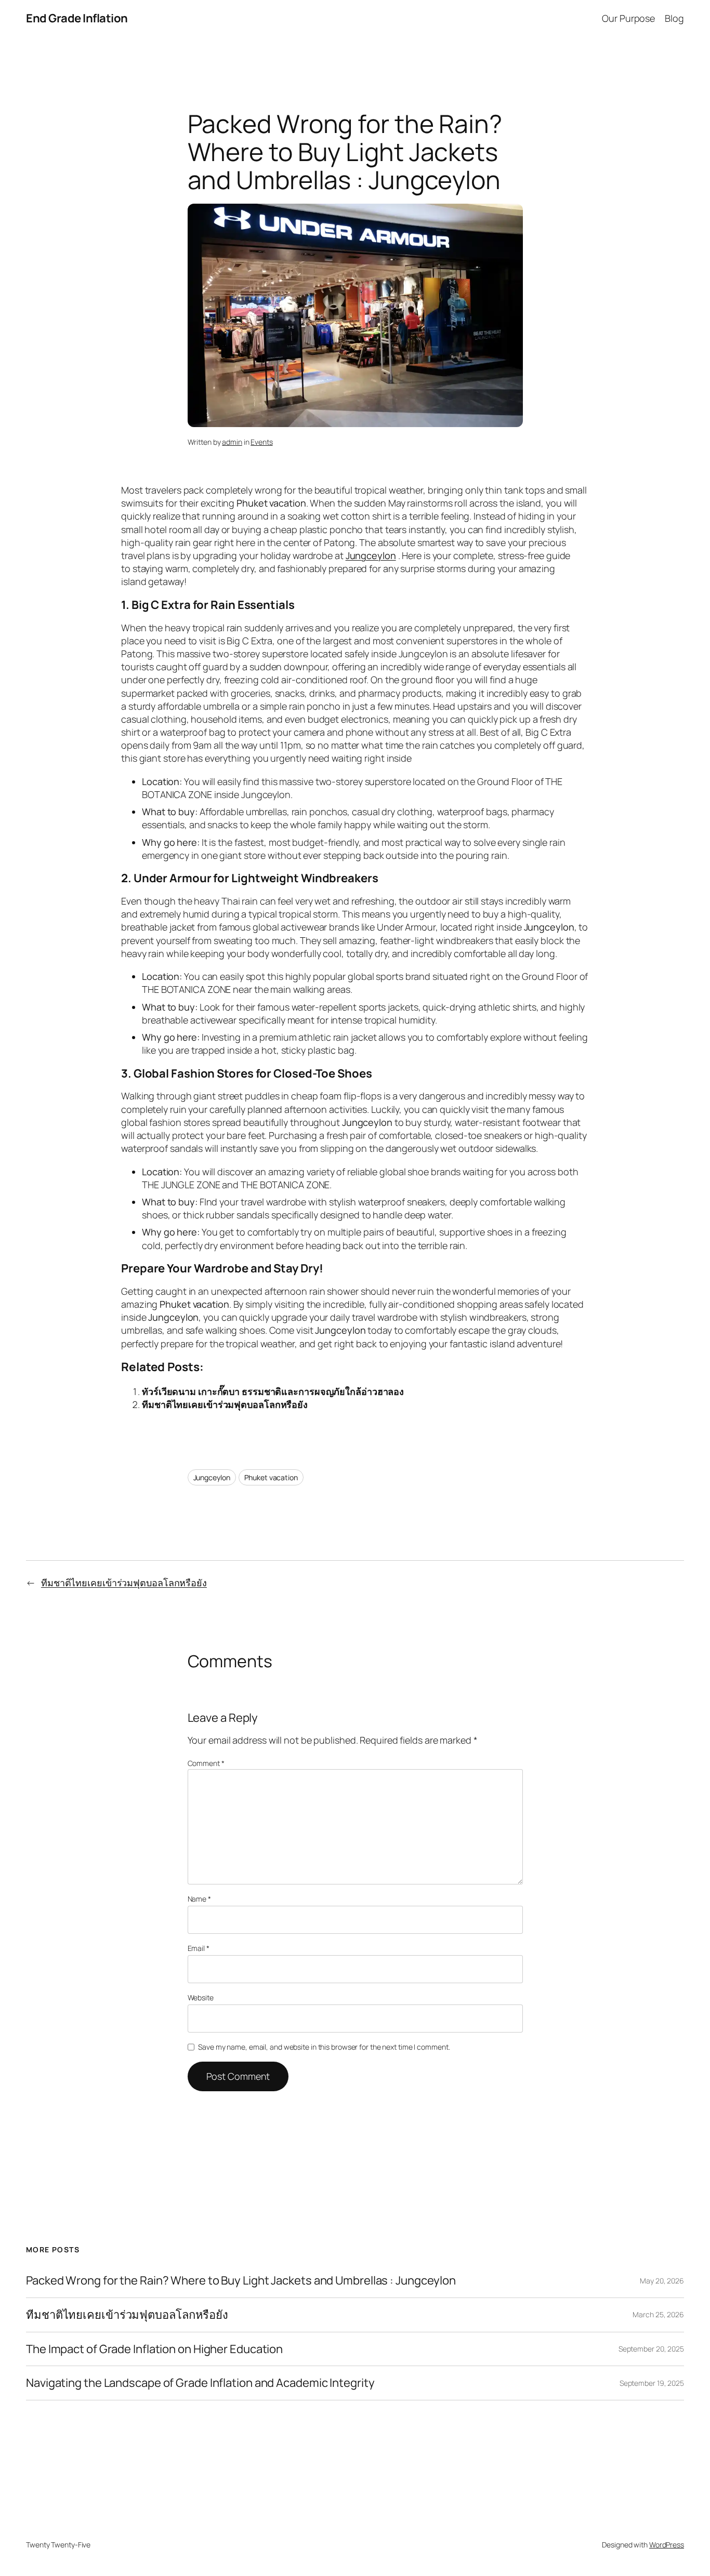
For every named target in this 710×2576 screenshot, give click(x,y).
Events (261, 442)
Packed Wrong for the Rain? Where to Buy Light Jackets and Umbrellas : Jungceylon (241, 2281)
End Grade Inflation (77, 18)
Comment (206, 1763)
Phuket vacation (271, 1477)
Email (199, 1948)
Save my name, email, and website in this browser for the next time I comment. (324, 2047)
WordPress (667, 2545)
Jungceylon (212, 1477)
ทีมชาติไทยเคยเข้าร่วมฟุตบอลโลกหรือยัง (225, 1404)
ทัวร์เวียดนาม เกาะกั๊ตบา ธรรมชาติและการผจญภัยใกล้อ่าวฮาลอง (273, 1391)
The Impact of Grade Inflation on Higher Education (154, 2349)
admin (232, 442)
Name (199, 1899)
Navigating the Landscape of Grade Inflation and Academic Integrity (200, 2383)
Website (201, 1997)
